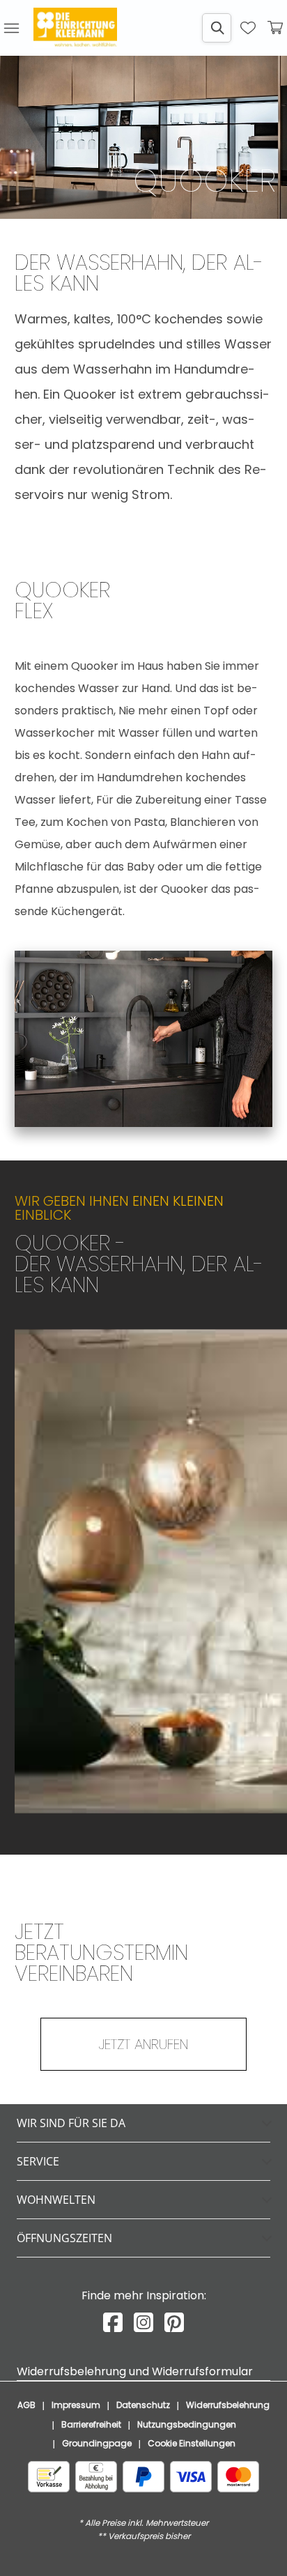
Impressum (76, 2405)
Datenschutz (143, 2405)
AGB (26, 2405)
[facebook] (113, 2323)
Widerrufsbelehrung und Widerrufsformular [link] (135, 2371)
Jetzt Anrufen (143, 2044)
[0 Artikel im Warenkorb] (276, 28)
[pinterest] (174, 2323)
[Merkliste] (248, 28)
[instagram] (143, 2323)
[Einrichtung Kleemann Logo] (75, 28)
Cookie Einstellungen (192, 2443)
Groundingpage (97, 2443)
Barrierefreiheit (91, 2424)
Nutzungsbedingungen (187, 2424)
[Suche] (217, 28)
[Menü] (11, 28)
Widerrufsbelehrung (228, 2405)
